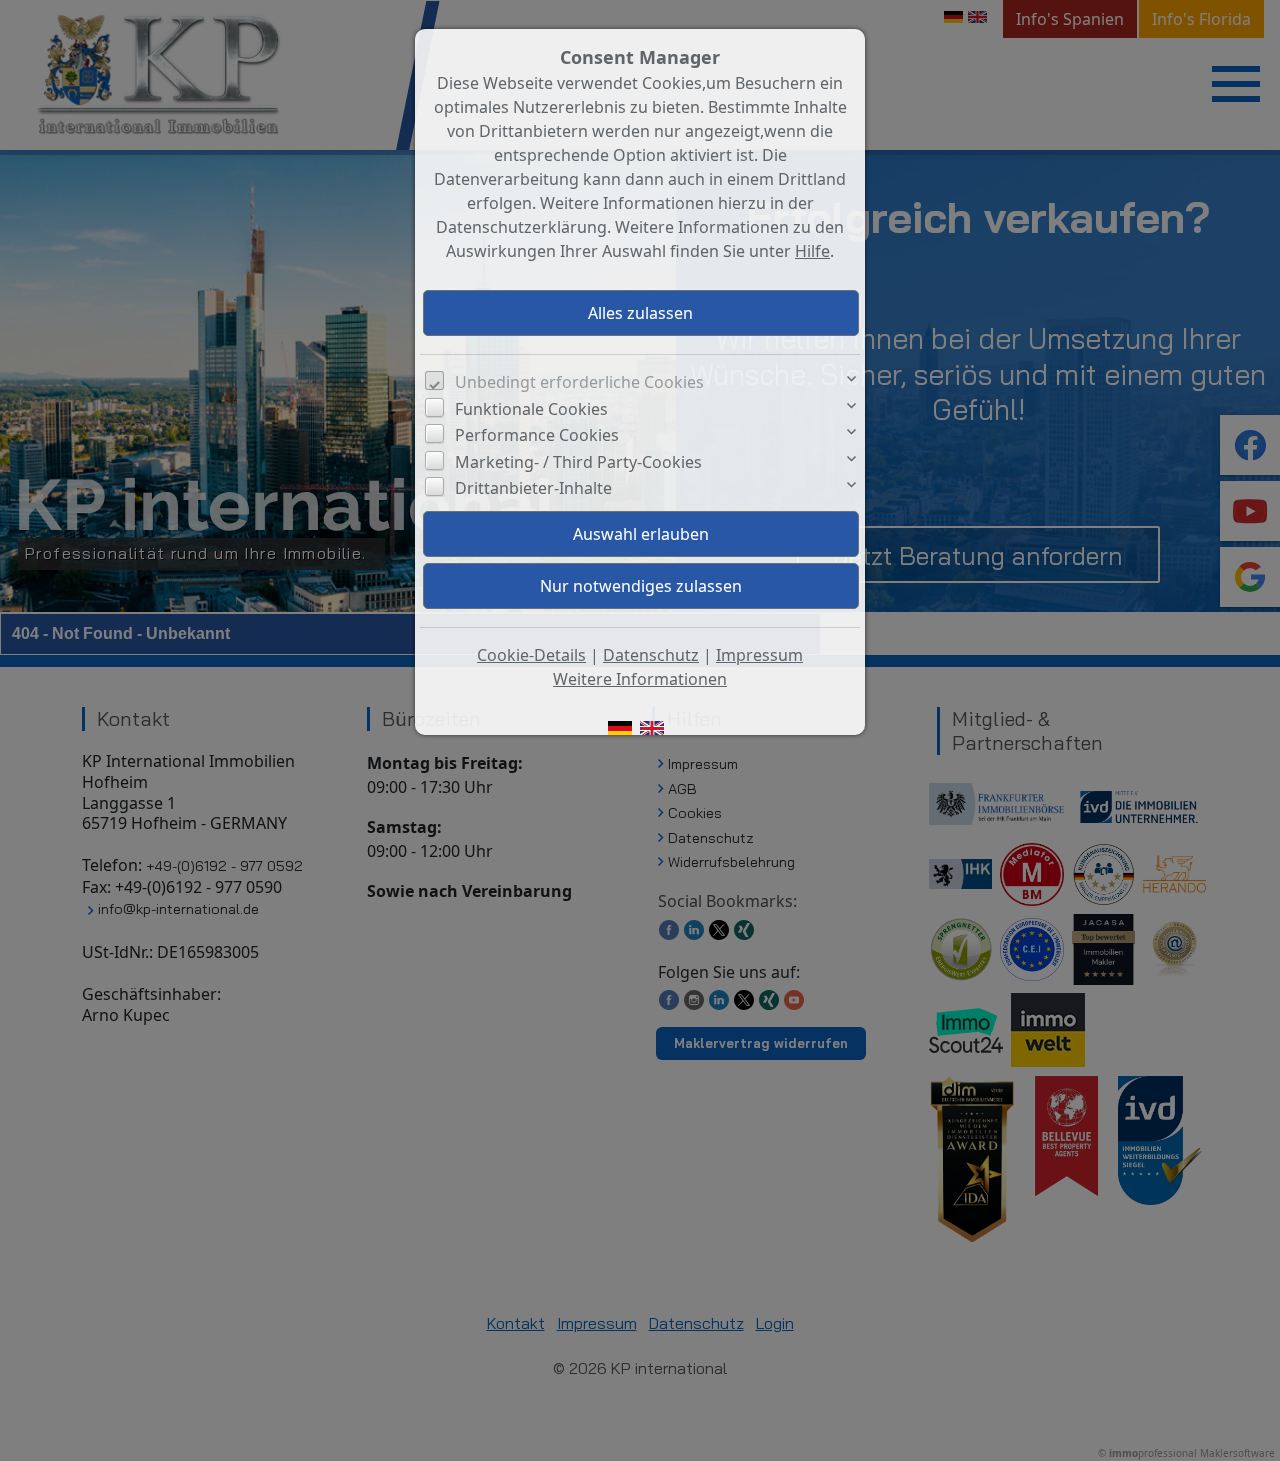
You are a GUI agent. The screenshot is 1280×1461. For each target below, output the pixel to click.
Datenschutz (651, 655)
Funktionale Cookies (531, 409)
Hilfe (812, 251)
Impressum (759, 655)
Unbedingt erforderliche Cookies (579, 382)
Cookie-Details (531, 655)
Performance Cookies (537, 435)
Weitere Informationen (640, 679)
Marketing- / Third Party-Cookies (578, 462)
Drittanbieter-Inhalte (533, 488)
